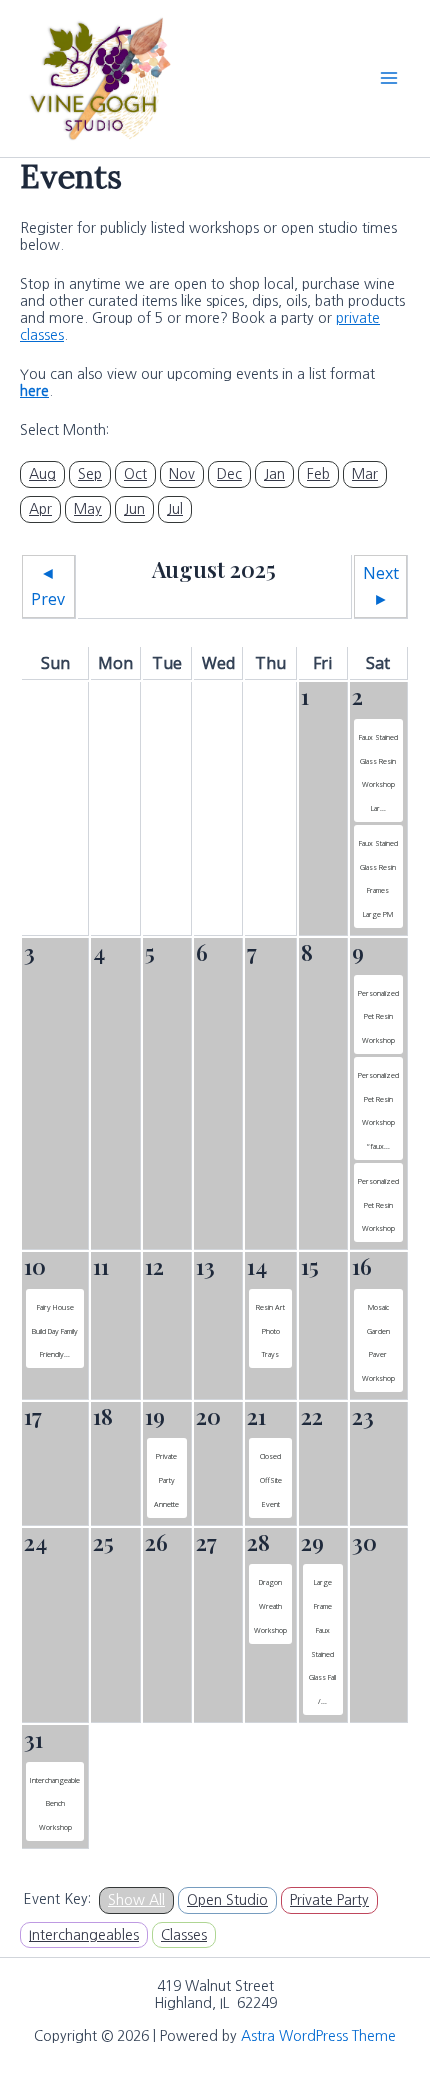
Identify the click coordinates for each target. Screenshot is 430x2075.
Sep (90, 474)
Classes (184, 1935)
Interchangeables (84, 1935)
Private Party (329, 1900)
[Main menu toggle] (389, 78)
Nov (182, 474)
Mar (365, 474)
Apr (40, 509)
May (88, 509)
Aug (42, 474)
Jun (134, 509)
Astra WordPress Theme (318, 2036)
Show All (136, 1900)
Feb (318, 474)
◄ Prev (48, 586)
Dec (229, 474)
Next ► (381, 586)
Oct (135, 474)
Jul (175, 509)
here (34, 391)
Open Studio (227, 1900)
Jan (274, 474)
